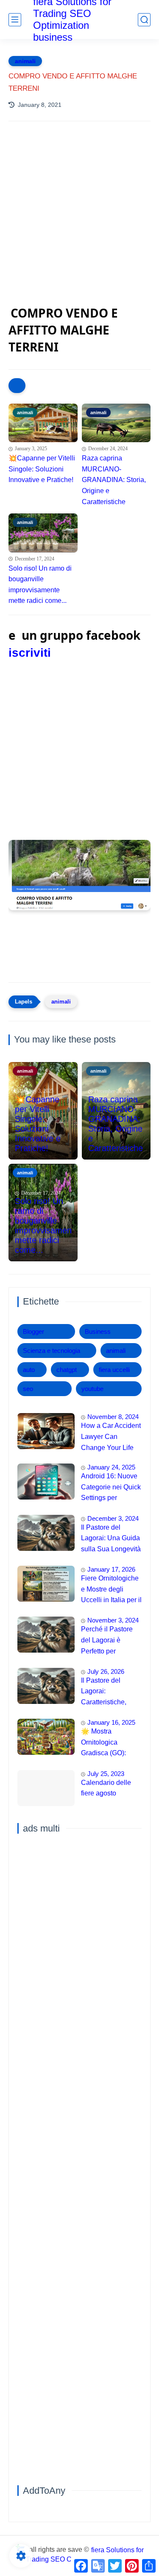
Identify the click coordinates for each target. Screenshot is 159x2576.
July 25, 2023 (106, 1774)
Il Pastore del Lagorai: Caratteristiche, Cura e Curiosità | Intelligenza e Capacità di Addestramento (107, 1692)
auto (29, 1370)
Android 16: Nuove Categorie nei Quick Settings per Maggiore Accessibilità (111, 1488)
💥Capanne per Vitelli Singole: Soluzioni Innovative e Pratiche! (42, 469)
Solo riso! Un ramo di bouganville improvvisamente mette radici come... (40, 585)
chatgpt (67, 1370)
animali (25, 61)
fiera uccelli (114, 1370)
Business (98, 1331)
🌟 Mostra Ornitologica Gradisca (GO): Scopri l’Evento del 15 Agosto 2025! (109, 1743)
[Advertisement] (79, 222)
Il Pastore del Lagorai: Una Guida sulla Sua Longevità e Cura (111, 1539)
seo (28, 1389)
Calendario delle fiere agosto (106, 1788)
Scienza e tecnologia (52, 1351)
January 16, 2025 (111, 1722)
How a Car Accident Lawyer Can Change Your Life (111, 1436)
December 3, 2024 (113, 1518)
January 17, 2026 (111, 1569)
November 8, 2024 (113, 1417)
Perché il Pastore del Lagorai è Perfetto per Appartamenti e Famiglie (107, 1641)
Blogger (33, 1331)
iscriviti (30, 653)
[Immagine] (46, 1431)
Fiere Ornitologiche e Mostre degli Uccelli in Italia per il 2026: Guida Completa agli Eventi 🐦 (111, 1590)
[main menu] (15, 20)
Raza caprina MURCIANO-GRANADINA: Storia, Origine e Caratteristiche (114, 480)
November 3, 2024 (113, 1620)
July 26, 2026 (106, 1671)
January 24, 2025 (111, 1467)
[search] (144, 20)
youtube (92, 1389)
